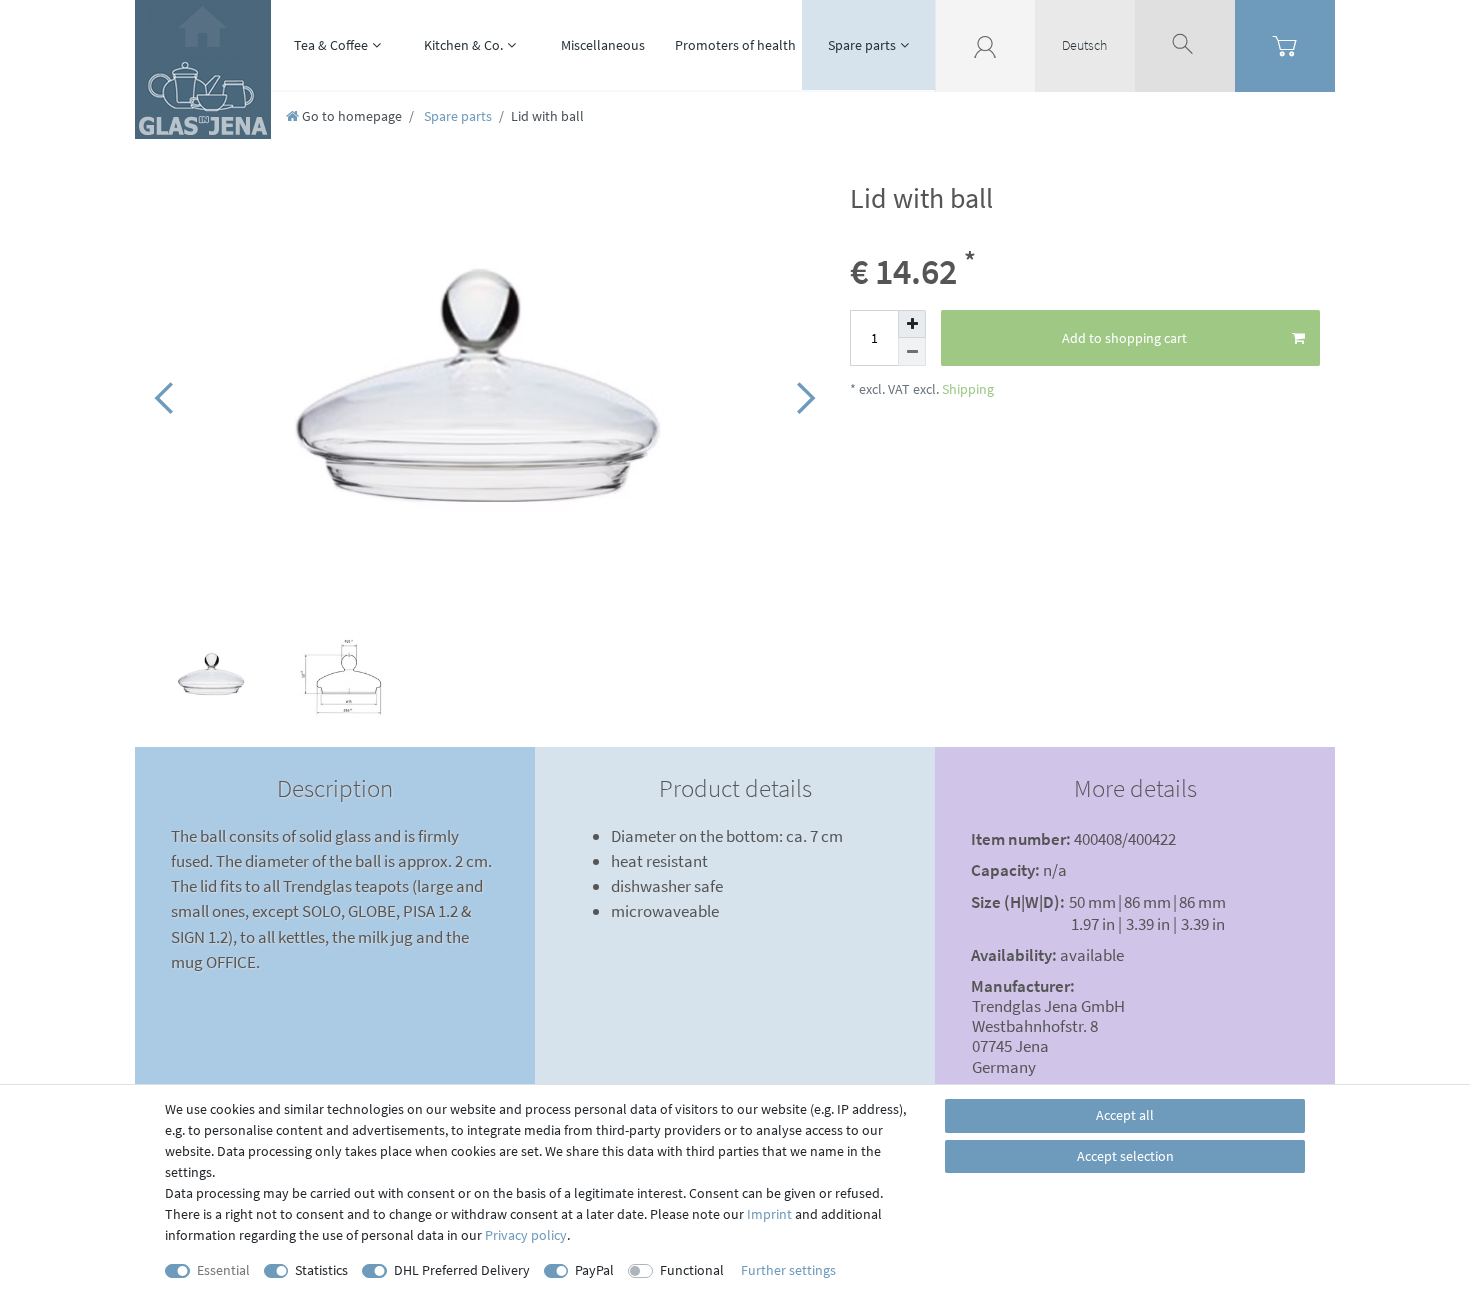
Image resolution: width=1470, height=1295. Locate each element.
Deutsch (1084, 45)
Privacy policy (526, 1235)
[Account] (985, 45)
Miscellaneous (603, 45)
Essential (223, 1270)
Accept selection (1125, 1156)
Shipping (966, 389)
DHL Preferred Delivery (462, 1270)
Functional (692, 1270)
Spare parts (862, 45)
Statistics (321, 1270)
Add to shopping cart (1124, 338)
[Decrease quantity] (912, 352)
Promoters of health (735, 45)
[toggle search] (1185, 45)
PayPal (594, 1270)
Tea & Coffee (331, 45)
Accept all (1125, 1115)
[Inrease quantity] (912, 324)
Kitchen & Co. (463, 45)
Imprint (769, 1214)
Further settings (788, 1270)
